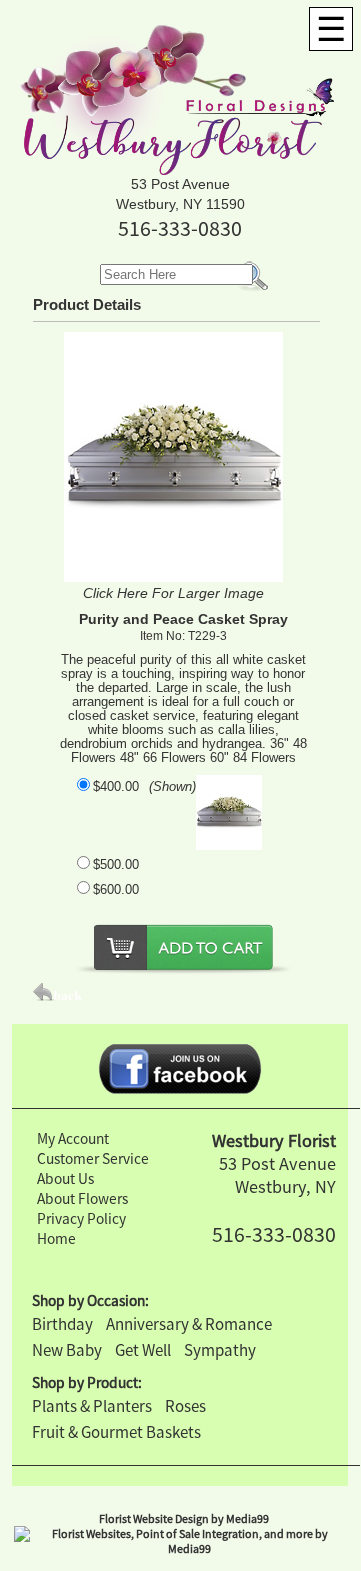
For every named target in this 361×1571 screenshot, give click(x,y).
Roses (185, 1406)
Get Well (143, 1350)
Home (56, 1238)
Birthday (62, 1324)
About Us (65, 1178)
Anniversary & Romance (189, 1324)
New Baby (67, 1350)
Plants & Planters (92, 1406)
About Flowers (82, 1198)
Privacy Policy (81, 1218)
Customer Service (93, 1158)
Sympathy (220, 1350)
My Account (73, 1138)
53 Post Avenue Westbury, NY (277, 1175)
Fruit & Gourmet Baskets (116, 1432)
